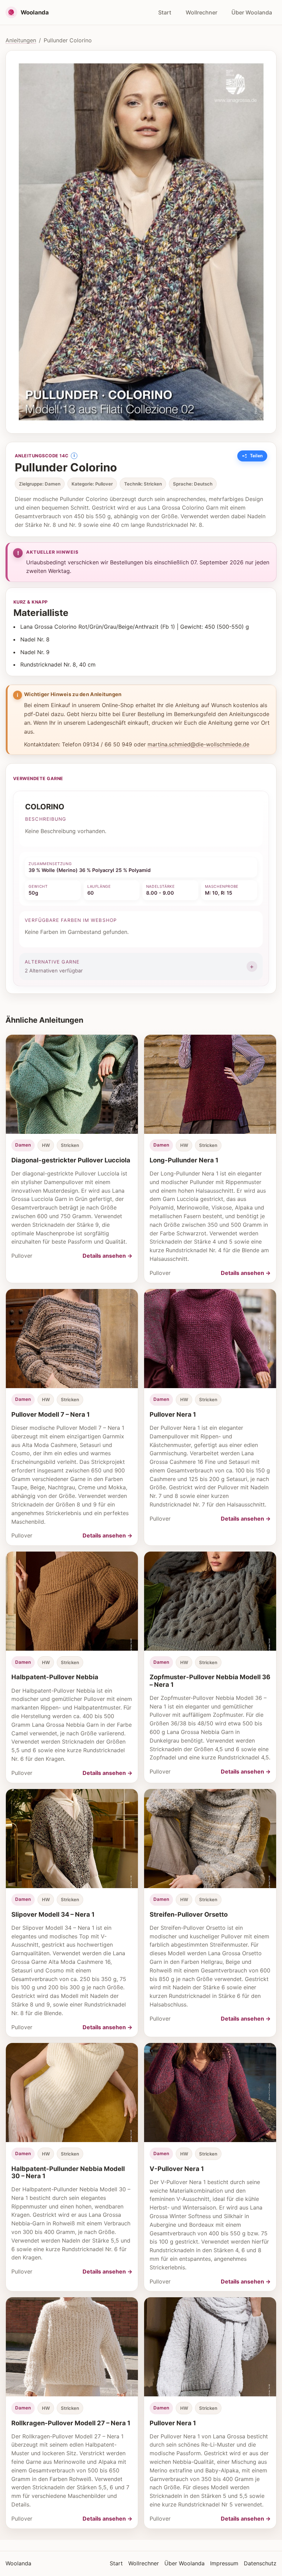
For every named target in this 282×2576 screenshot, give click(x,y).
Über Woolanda (252, 12)
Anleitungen (21, 40)
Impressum (224, 2563)
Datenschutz (260, 2563)
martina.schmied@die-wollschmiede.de (198, 744)
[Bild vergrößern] (141, 242)
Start (165, 12)
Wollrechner (202, 12)
